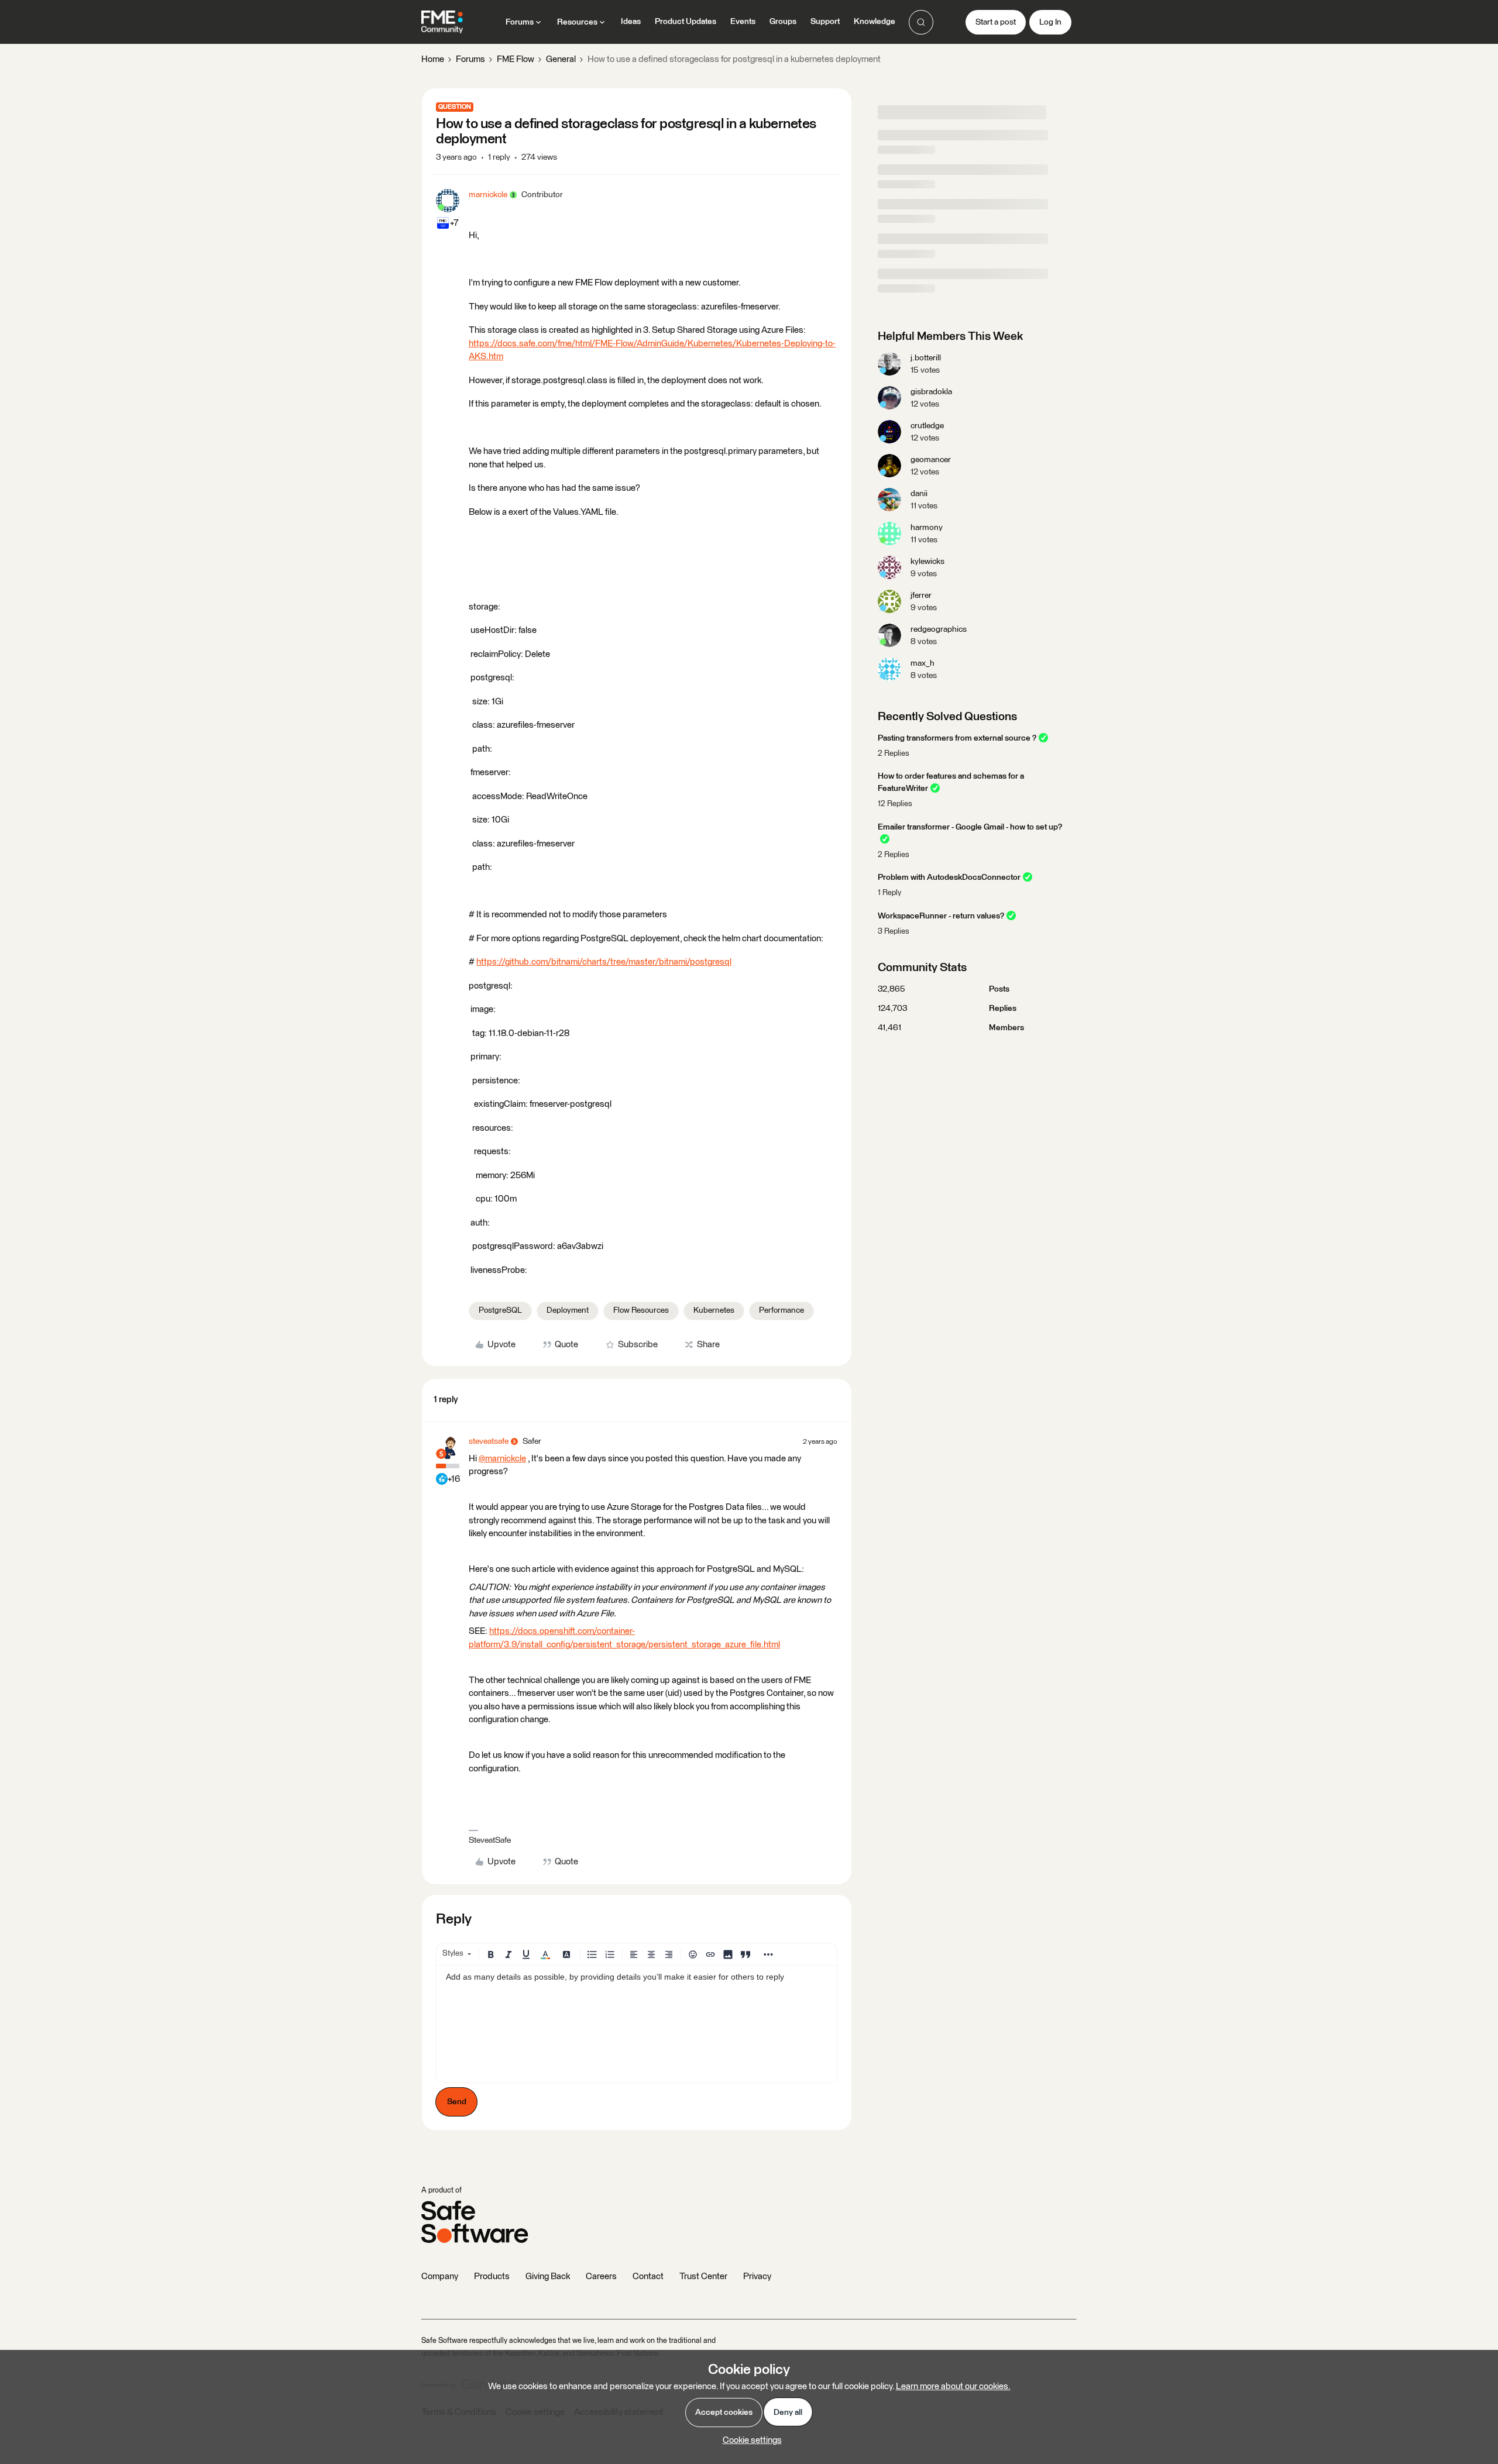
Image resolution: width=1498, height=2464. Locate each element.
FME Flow (516, 59)
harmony (927, 528)
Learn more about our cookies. (953, 2386)
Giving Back (548, 2277)
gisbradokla (931, 392)
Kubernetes (714, 1310)
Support (825, 22)
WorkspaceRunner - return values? (941, 916)
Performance (781, 1310)
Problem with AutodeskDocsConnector (949, 877)
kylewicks (927, 562)
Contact (648, 2277)
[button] (996, 22)
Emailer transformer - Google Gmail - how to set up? (970, 827)
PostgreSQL (500, 1310)
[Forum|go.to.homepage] (442, 22)
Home (433, 59)
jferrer (921, 596)
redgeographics (939, 629)
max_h (922, 663)
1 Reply (889, 893)
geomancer (931, 460)
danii (919, 494)
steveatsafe (489, 1441)
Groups (783, 22)
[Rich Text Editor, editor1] (637, 2024)
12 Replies (895, 804)
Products (492, 2277)
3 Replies (894, 932)
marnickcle (488, 195)
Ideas (631, 22)
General (561, 59)
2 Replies (894, 754)
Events (743, 22)
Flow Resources (641, 1310)
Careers (601, 2277)
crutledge (927, 426)
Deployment (568, 1310)
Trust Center (703, 2277)
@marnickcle (502, 1459)
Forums (470, 59)
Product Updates (686, 22)
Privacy (757, 2277)
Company (440, 2277)
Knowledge (875, 22)
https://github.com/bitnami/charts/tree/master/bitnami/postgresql (604, 962)
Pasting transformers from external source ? (957, 738)
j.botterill (926, 358)
